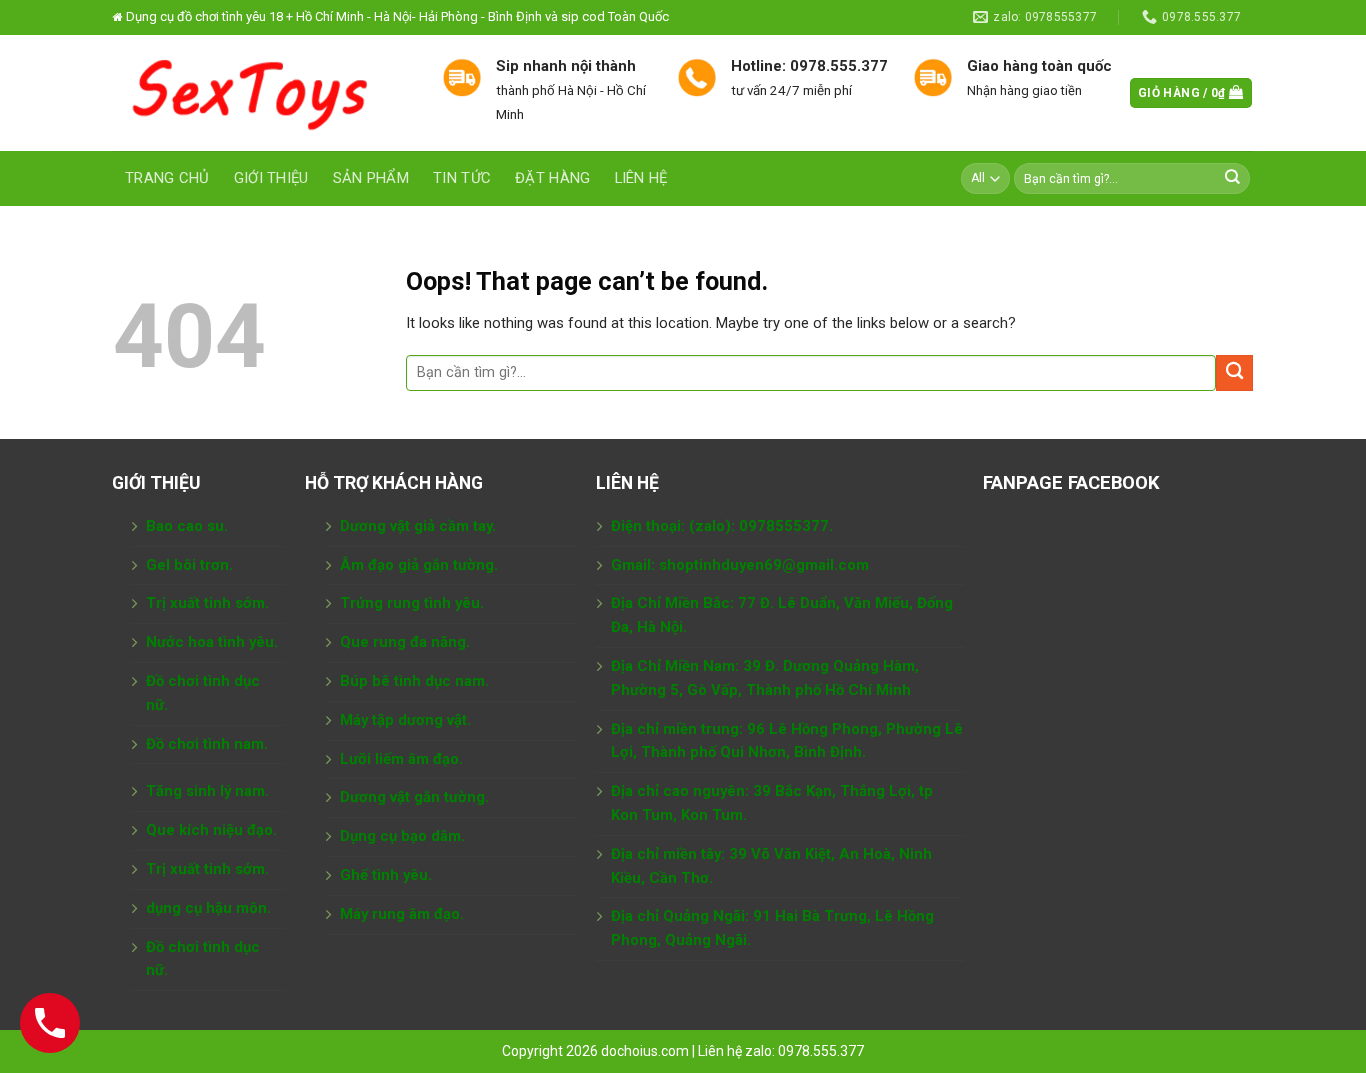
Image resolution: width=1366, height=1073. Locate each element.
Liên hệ (641, 178)
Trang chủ (167, 178)
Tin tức (462, 178)
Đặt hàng (552, 178)
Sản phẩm (371, 178)
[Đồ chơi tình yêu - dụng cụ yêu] (262, 93)
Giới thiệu (271, 178)
